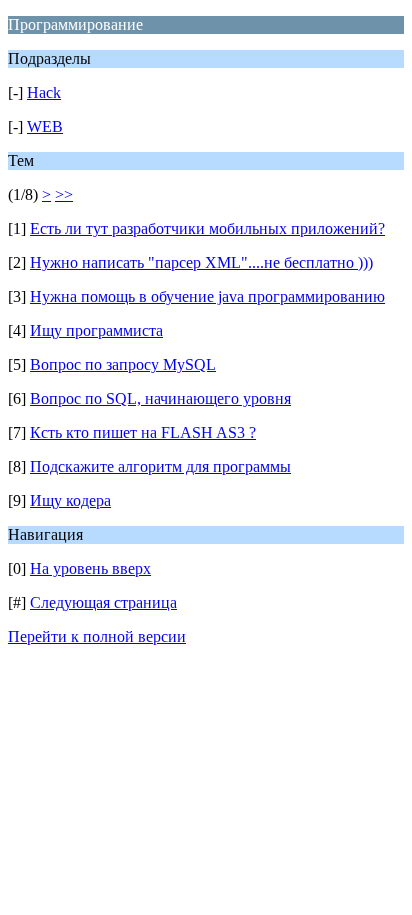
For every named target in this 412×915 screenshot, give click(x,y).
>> (64, 194)
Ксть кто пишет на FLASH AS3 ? (143, 432)
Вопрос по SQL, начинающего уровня (160, 398)
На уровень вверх (90, 568)
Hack (44, 92)
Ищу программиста (96, 330)
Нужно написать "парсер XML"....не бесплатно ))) (201, 262)
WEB (45, 126)
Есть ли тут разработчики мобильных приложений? (207, 228)
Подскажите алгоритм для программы (160, 466)
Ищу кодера (70, 500)
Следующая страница (103, 602)
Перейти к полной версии (97, 636)
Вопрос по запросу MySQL (123, 364)
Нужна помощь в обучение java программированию (207, 296)
